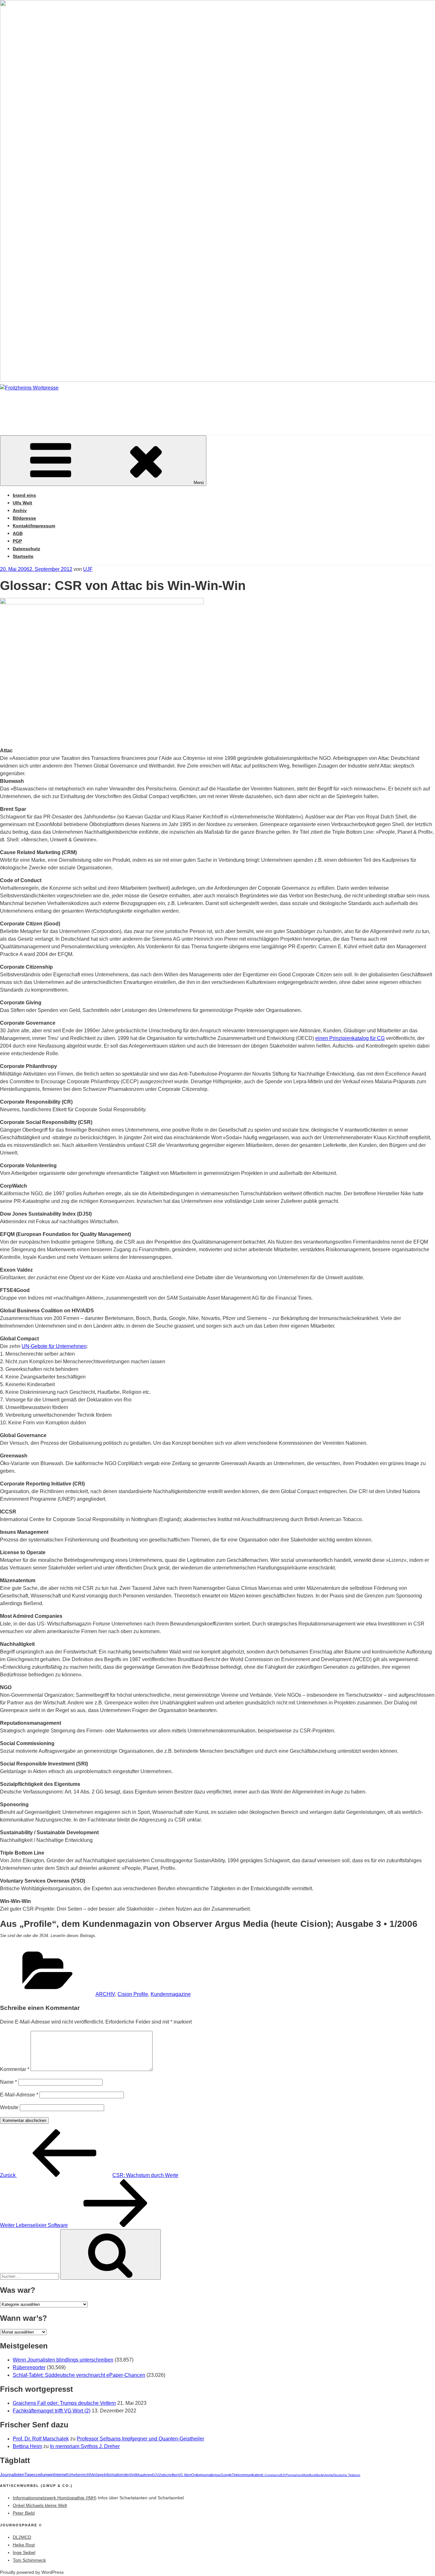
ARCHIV (105, 1994)
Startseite (23, 556)
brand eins (24, 495)
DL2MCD (22, 2537)
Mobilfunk (309, 2475)
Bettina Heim (27, 2446)
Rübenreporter (29, 2367)
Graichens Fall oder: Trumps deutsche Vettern (64, 2403)
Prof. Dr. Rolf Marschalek (41, 2439)
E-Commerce (271, 2475)
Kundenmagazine (171, 1994)
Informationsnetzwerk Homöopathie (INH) (55, 2498)
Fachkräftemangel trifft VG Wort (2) (52, 2411)
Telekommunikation (247, 2475)
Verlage (97, 2475)
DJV (156, 2475)
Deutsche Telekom (347, 2475)
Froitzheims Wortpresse (91, 407)
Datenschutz (26, 549)
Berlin (320, 2475)
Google (226, 2475)
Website (9, 2107)
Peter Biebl (24, 2513)
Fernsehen (294, 2475)
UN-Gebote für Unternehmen (54, 1346)
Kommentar (15, 2069)
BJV (283, 2475)
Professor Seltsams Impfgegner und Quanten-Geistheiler (140, 2439)
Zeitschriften (168, 2475)
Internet (61, 2475)
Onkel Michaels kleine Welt (40, 2505)
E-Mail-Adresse (19, 2095)
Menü (199, 483)
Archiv (20, 510)
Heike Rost (24, 2545)
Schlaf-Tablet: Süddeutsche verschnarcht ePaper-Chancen (79, 2375)
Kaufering (145, 2475)
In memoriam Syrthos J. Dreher (85, 2446)
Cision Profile (133, 1994)
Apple (329, 2475)
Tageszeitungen (39, 2475)
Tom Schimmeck (29, 2560)
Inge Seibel (24, 2552)
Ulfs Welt (22, 503)
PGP (17, 541)
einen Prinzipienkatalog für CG (350, 1038)
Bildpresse (24, 518)
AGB (18, 533)
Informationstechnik (121, 2475)
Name (8, 2082)
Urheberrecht (79, 2475)
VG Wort (185, 2475)
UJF (88, 569)
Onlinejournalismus (206, 2475)
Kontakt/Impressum (34, 526)
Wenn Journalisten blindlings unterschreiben (63, 2360)
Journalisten (12, 2474)
